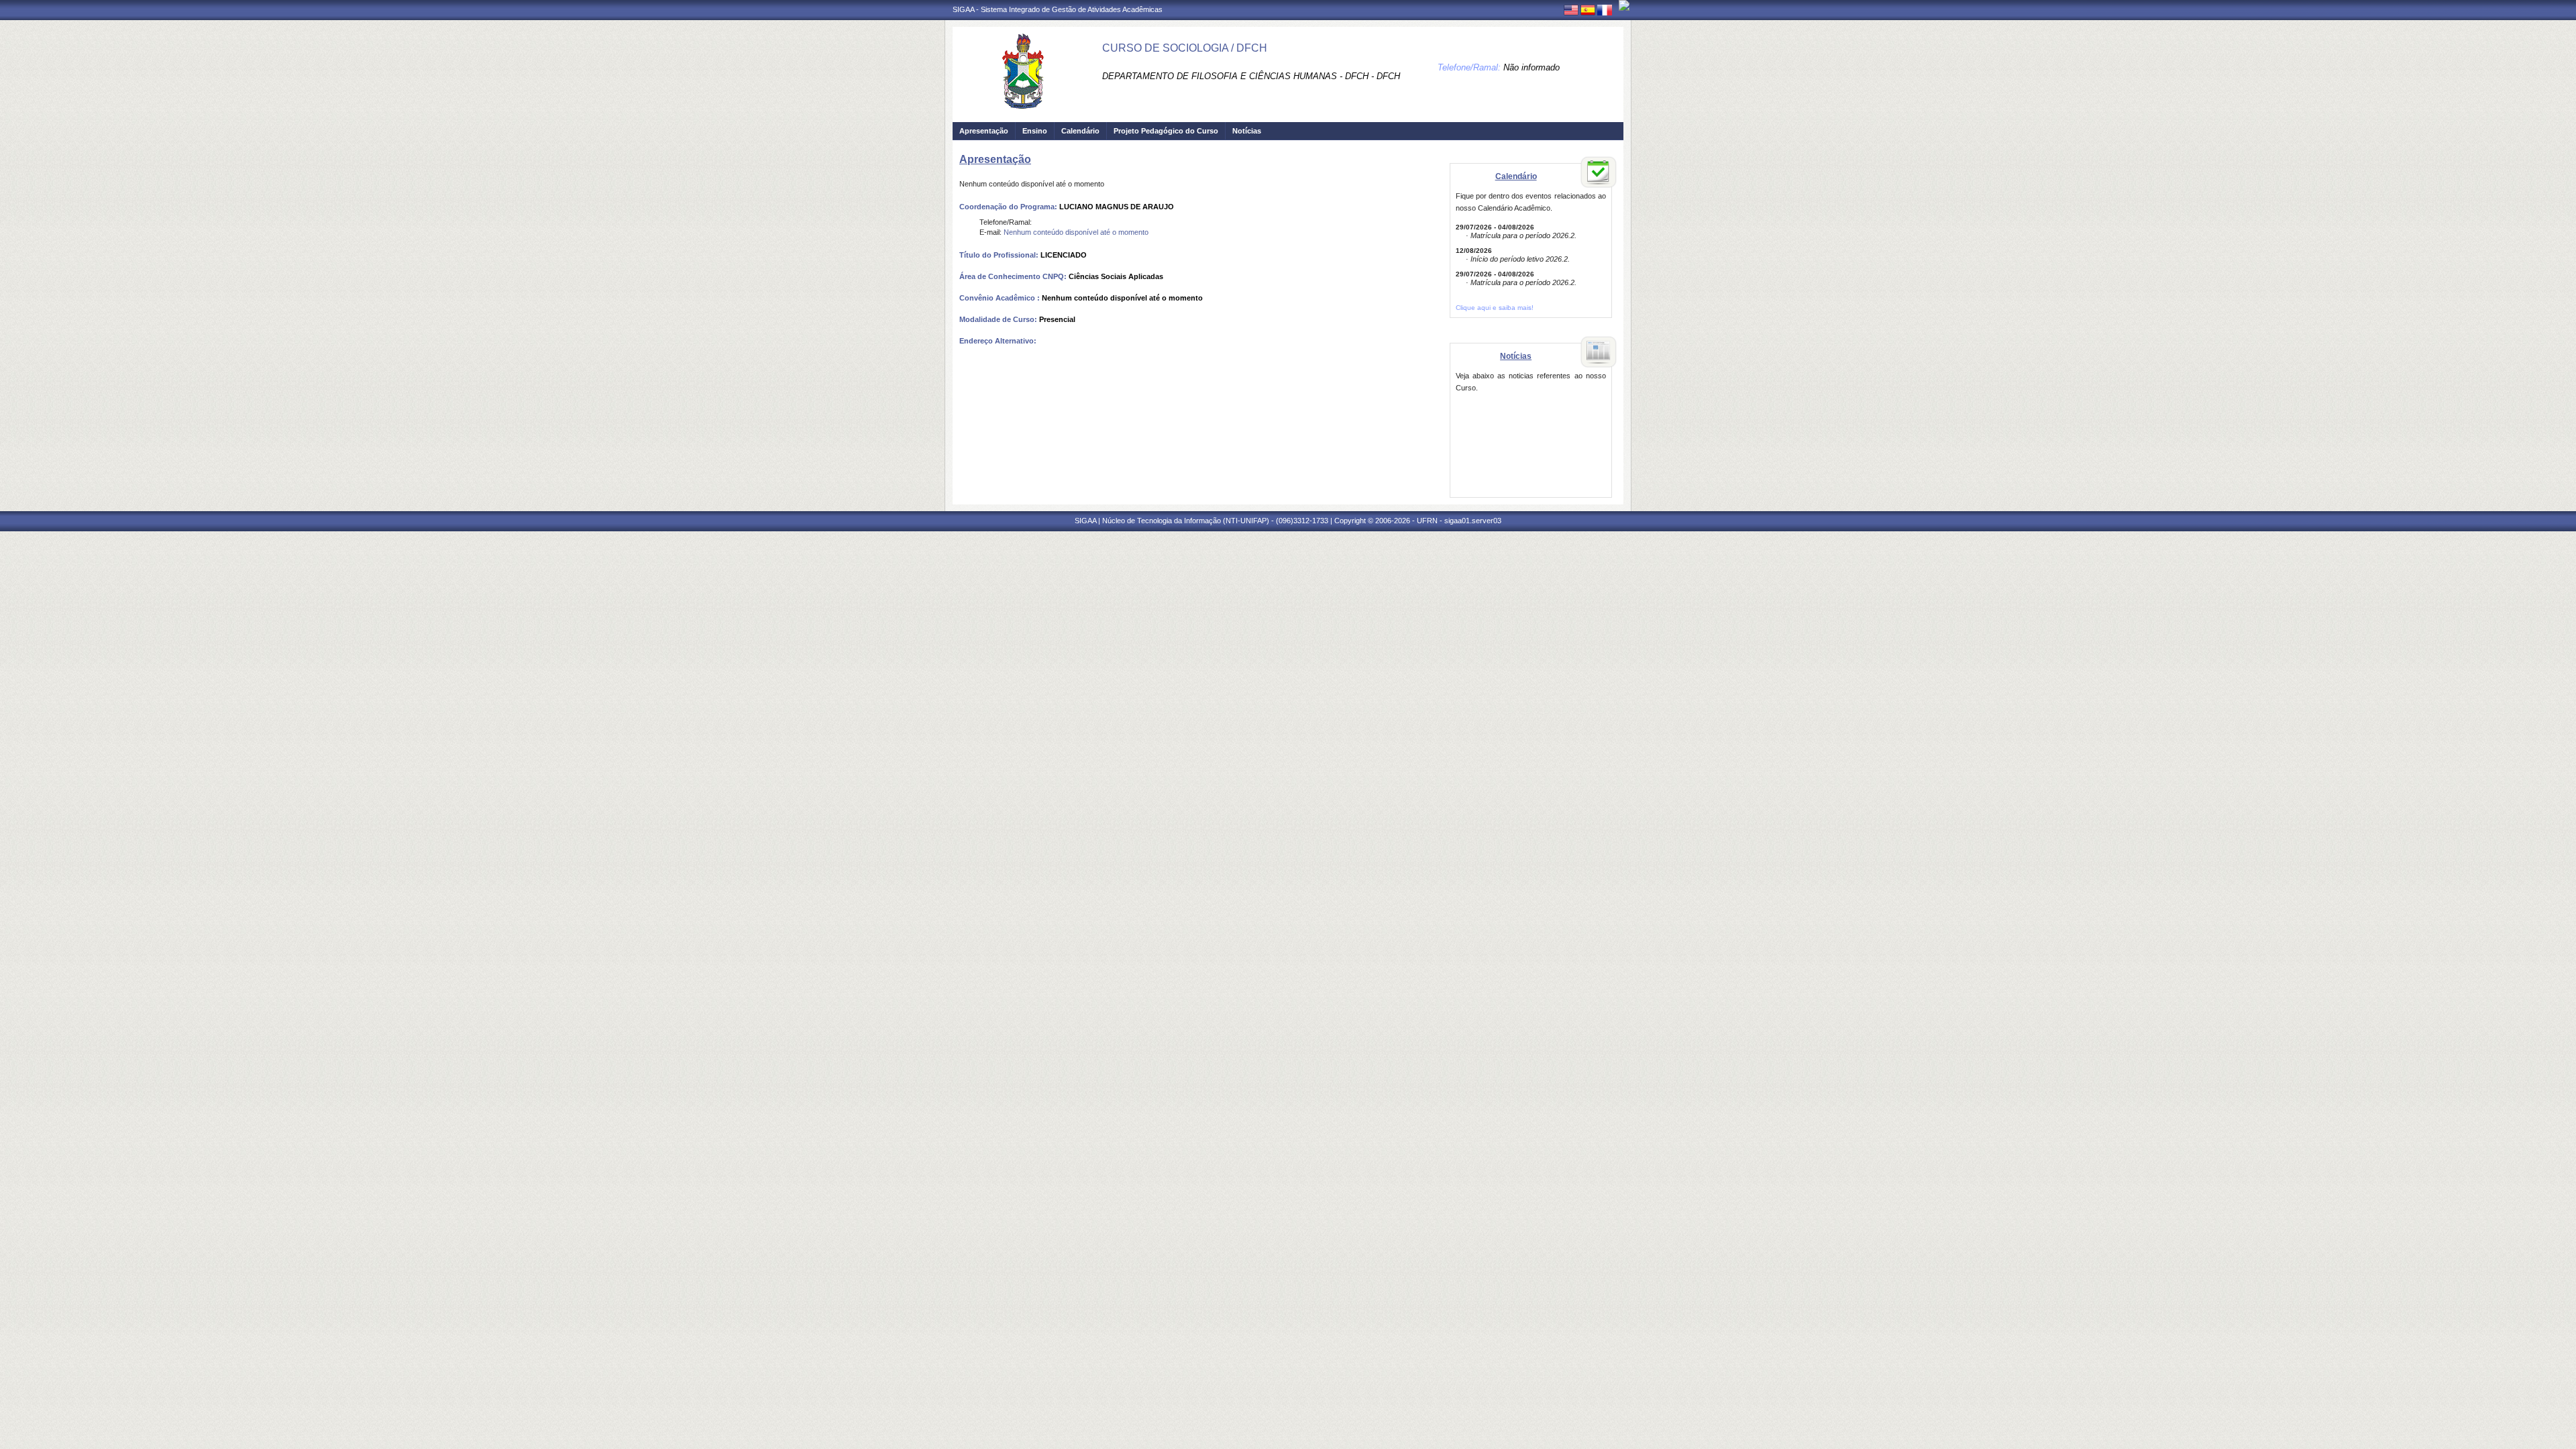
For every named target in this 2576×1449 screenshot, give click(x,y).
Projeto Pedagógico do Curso (1166, 131)
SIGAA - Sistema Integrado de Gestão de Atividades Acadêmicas (1058, 9)
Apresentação (984, 131)
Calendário (1080, 131)
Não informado (1532, 67)
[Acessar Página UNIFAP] (1624, 5)
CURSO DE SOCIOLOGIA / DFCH (1185, 48)
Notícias (1247, 131)
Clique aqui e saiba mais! (1495, 308)
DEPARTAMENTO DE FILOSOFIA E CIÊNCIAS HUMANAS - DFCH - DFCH (1251, 76)
